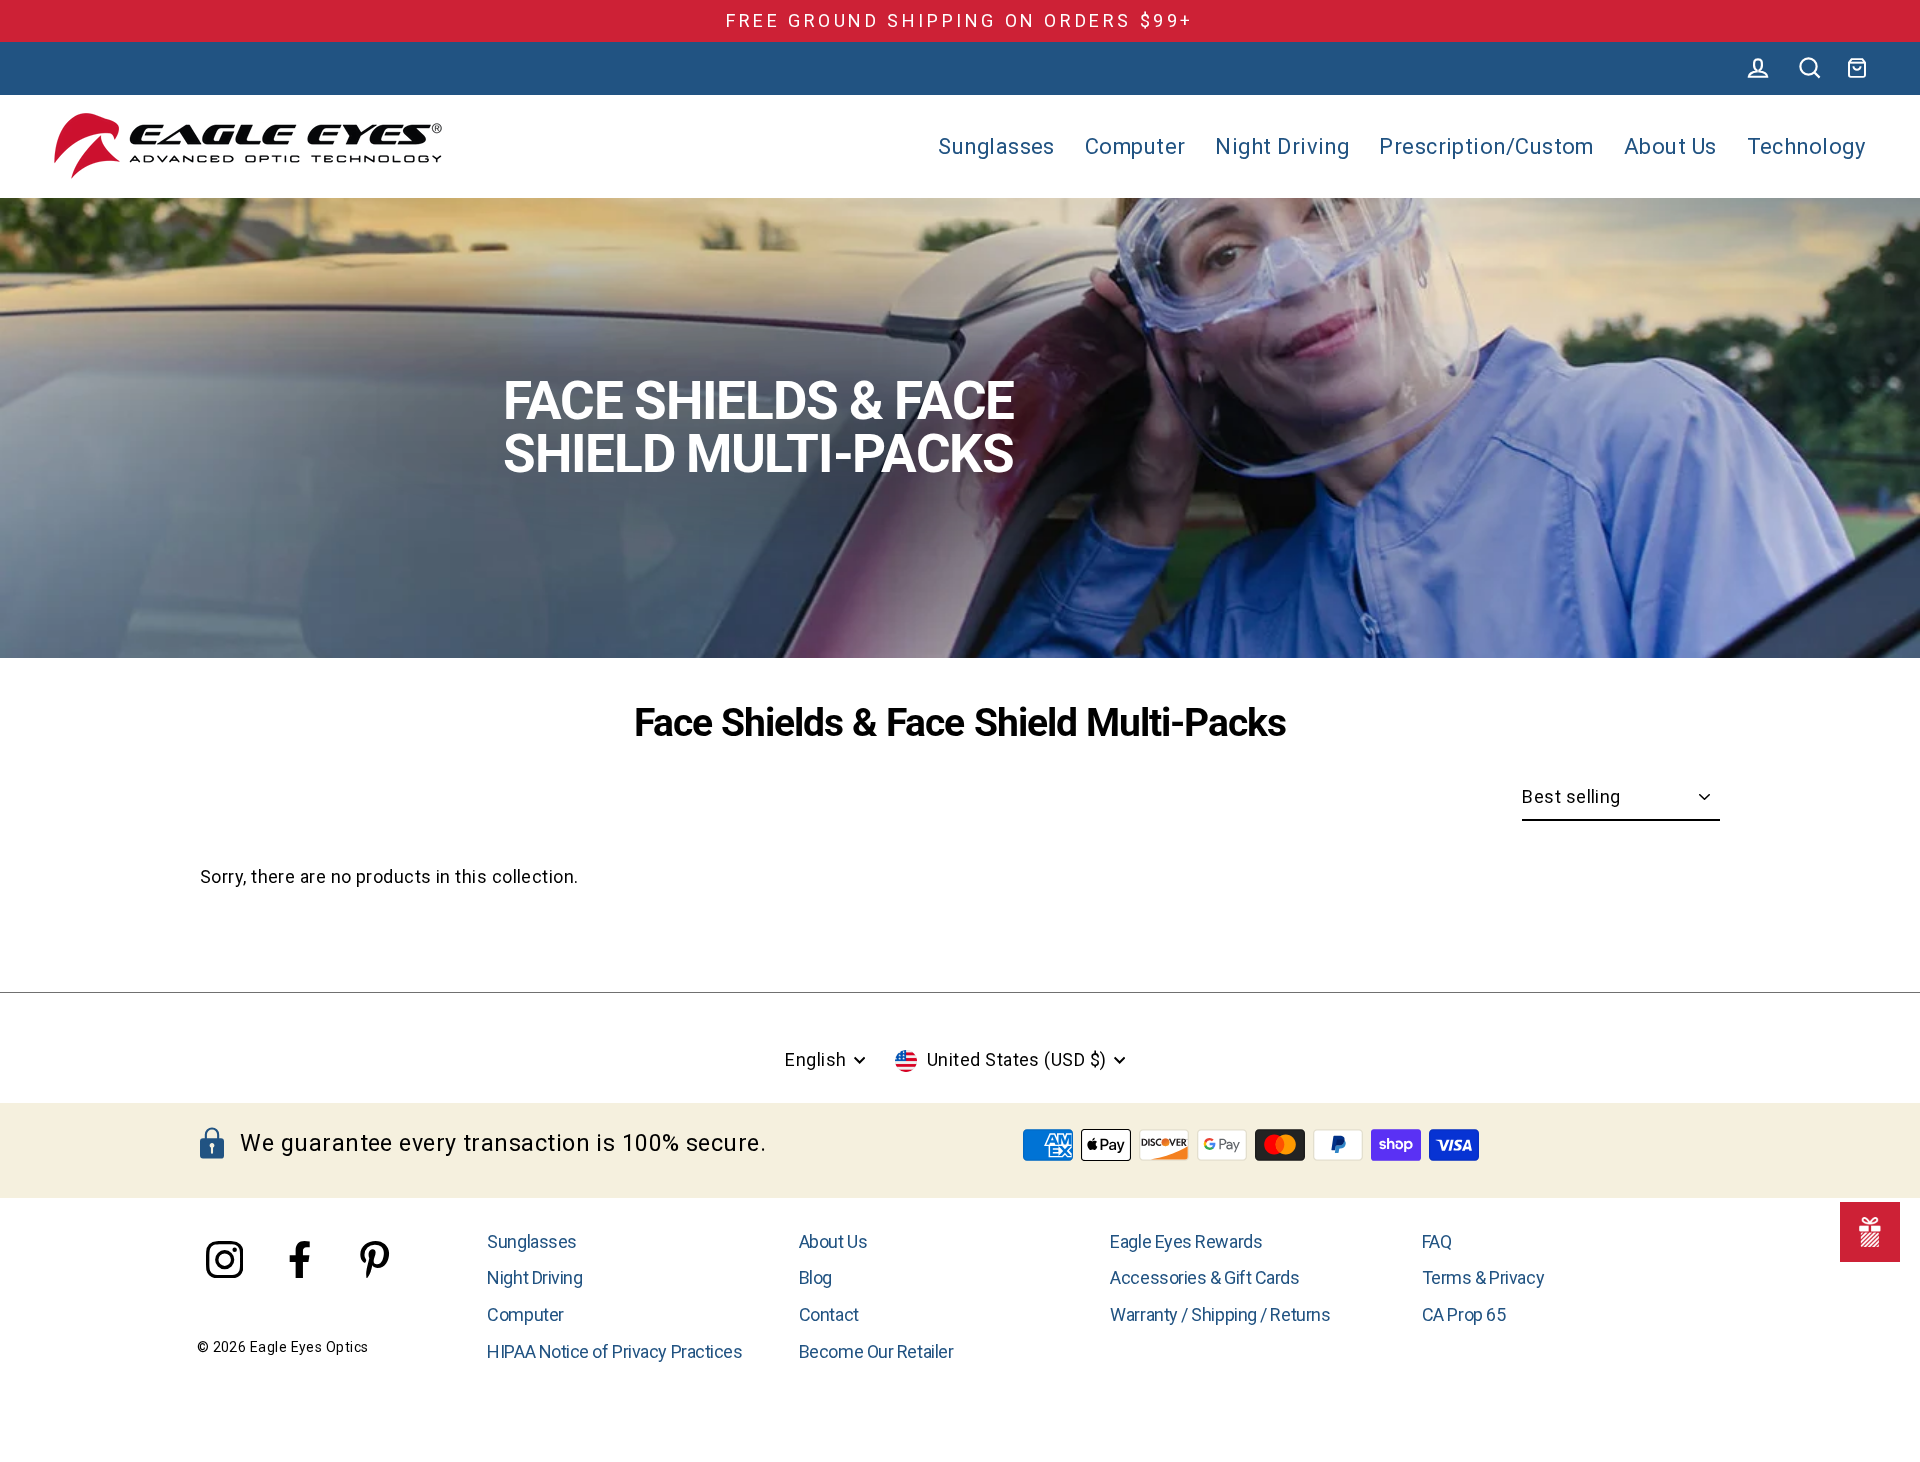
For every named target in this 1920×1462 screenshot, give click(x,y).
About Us (1670, 146)
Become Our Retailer (876, 1351)
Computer (1135, 146)
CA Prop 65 (1464, 1314)
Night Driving (1282, 146)
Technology (1806, 146)
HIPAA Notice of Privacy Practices (614, 1351)
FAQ (1437, 1241)
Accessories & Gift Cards (1204, 1277)
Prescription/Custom (1486, 146)
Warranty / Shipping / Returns (1220, 1314)
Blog (815, 1277)
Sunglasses (996, 146)
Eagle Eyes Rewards (1186, 1241)
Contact (829, 1314)
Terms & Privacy (1483, 1277)
